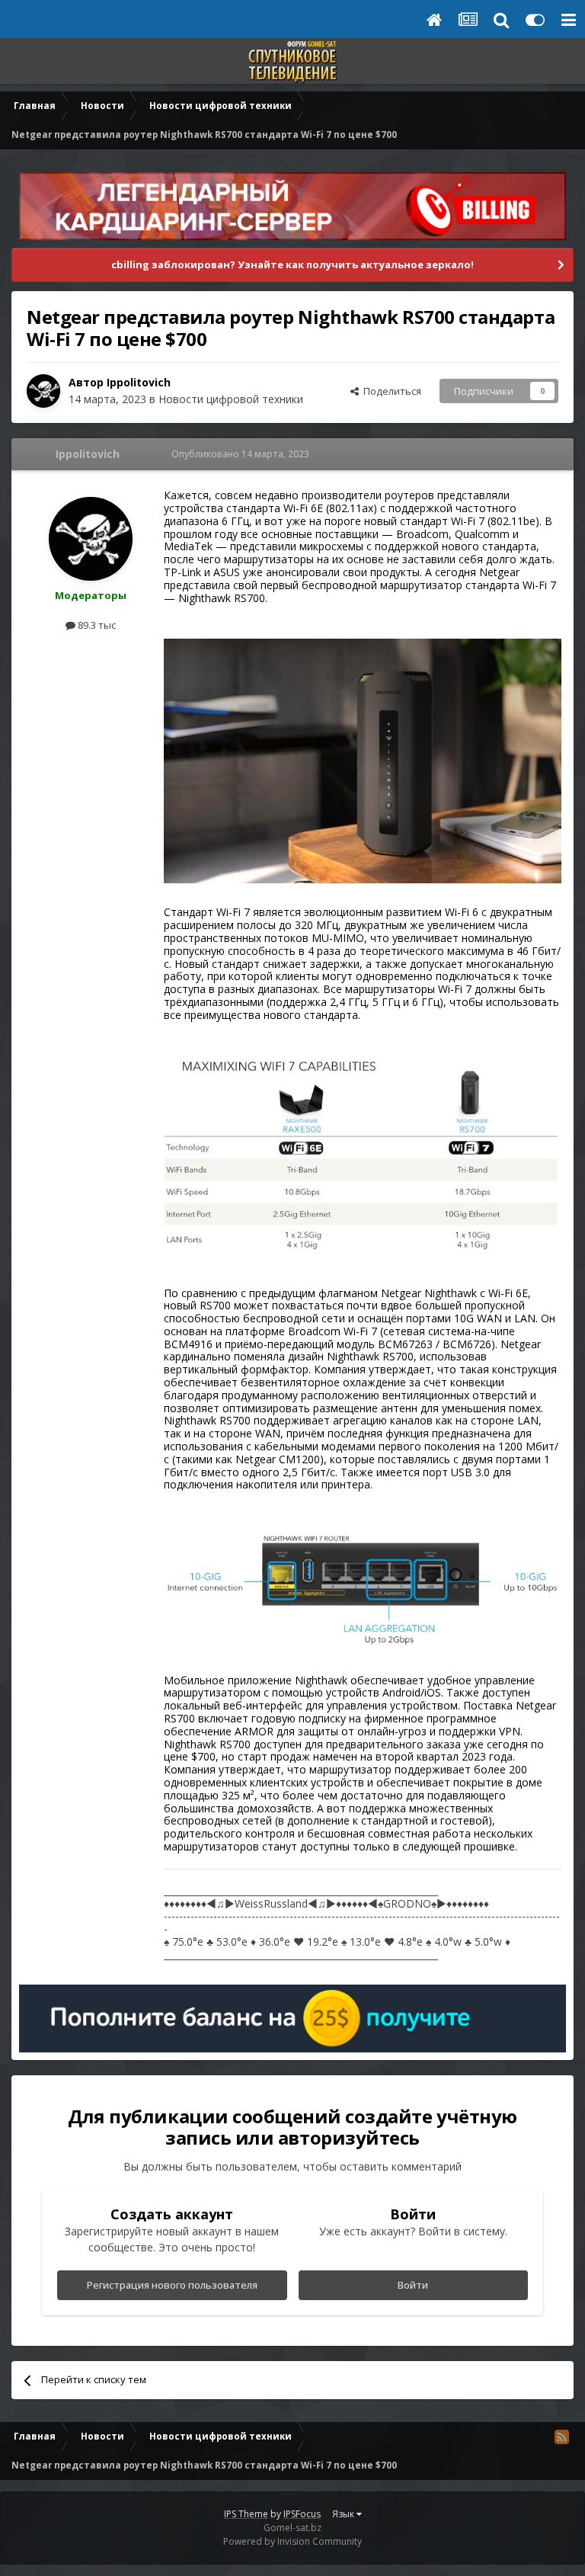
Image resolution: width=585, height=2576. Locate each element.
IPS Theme (246, 2514)
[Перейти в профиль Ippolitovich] (43, 391)
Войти (413, 2285)
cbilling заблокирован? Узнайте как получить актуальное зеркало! (292, 264)
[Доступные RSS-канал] (561, 2437)
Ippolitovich (139, 382)
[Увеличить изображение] (363, 759)
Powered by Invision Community (292, 2541)
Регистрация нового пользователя (172, 2285)
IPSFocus (302, 2514)
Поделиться (390, 391)
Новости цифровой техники (231, 399)
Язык (344, 2514)
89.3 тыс (96, 625)
